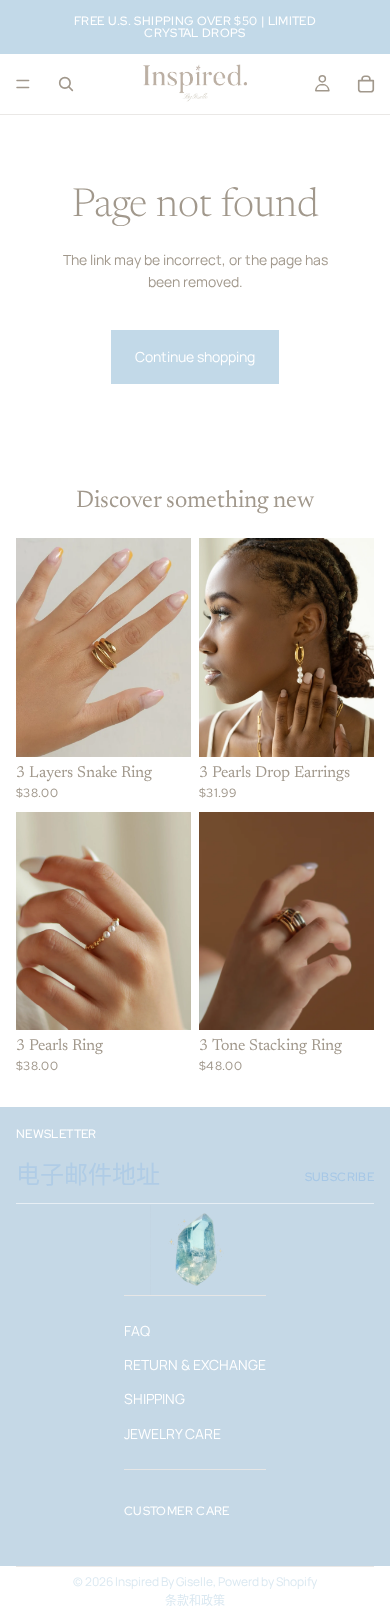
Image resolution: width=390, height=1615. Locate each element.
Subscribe (339, 1177)
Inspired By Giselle (164, 1581)
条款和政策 (195, 1600)
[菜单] (23, 84)
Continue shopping (195, 356)
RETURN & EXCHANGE (195, 1363)
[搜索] (66, 84)
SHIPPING (154, 1398)
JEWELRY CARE (172, 1432)
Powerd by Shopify (267, 1581)
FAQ (137, 1329)
